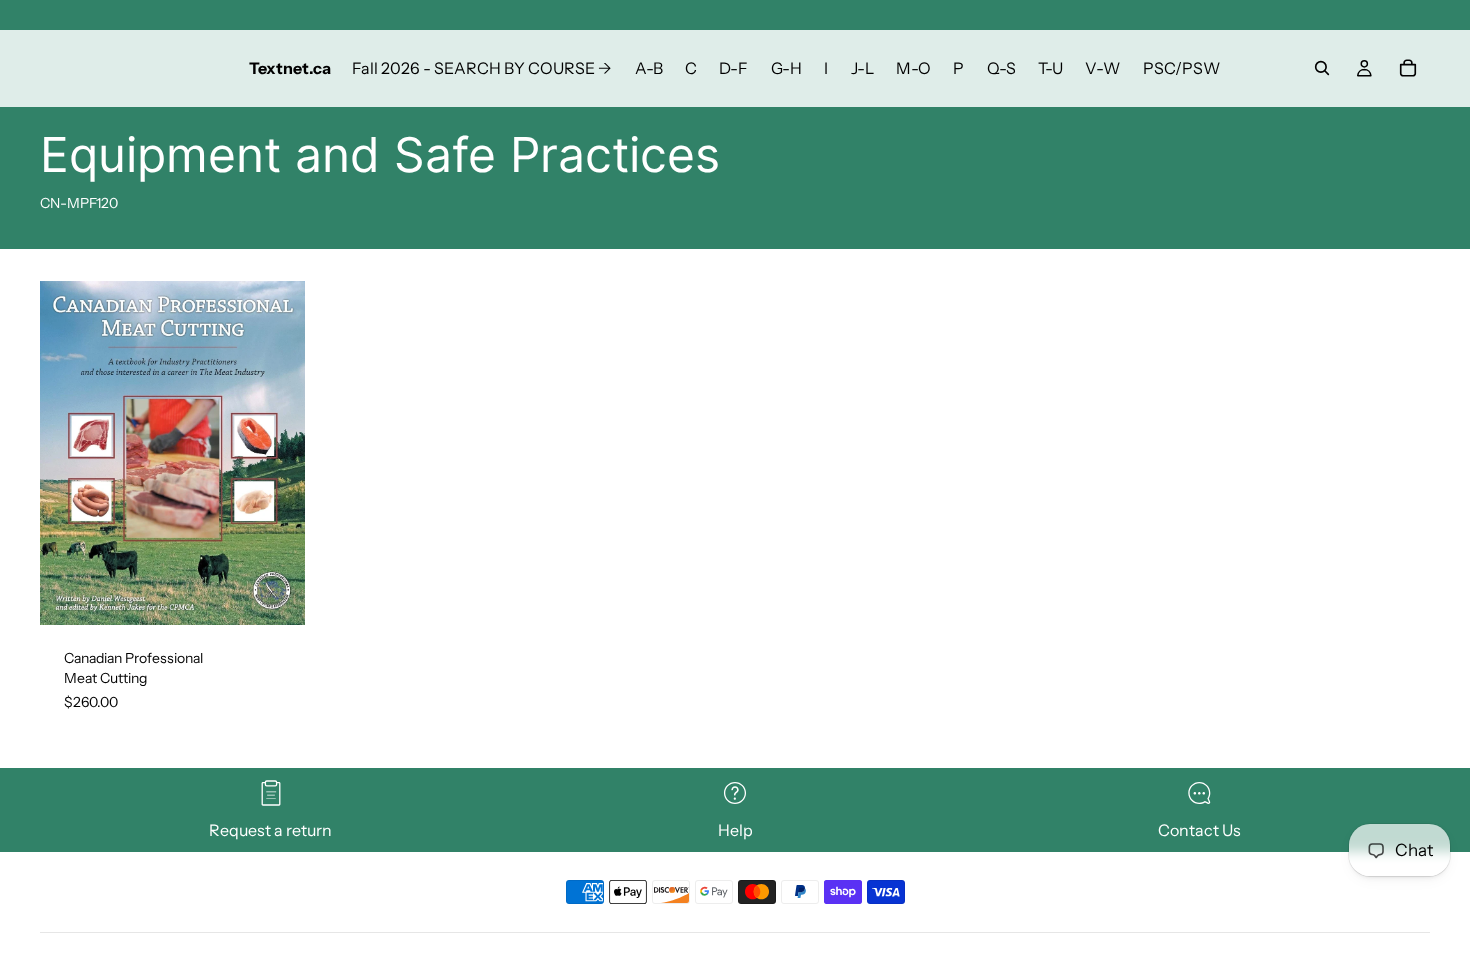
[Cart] (1408, 68)
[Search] (1322, 68)
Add (291, 594)
